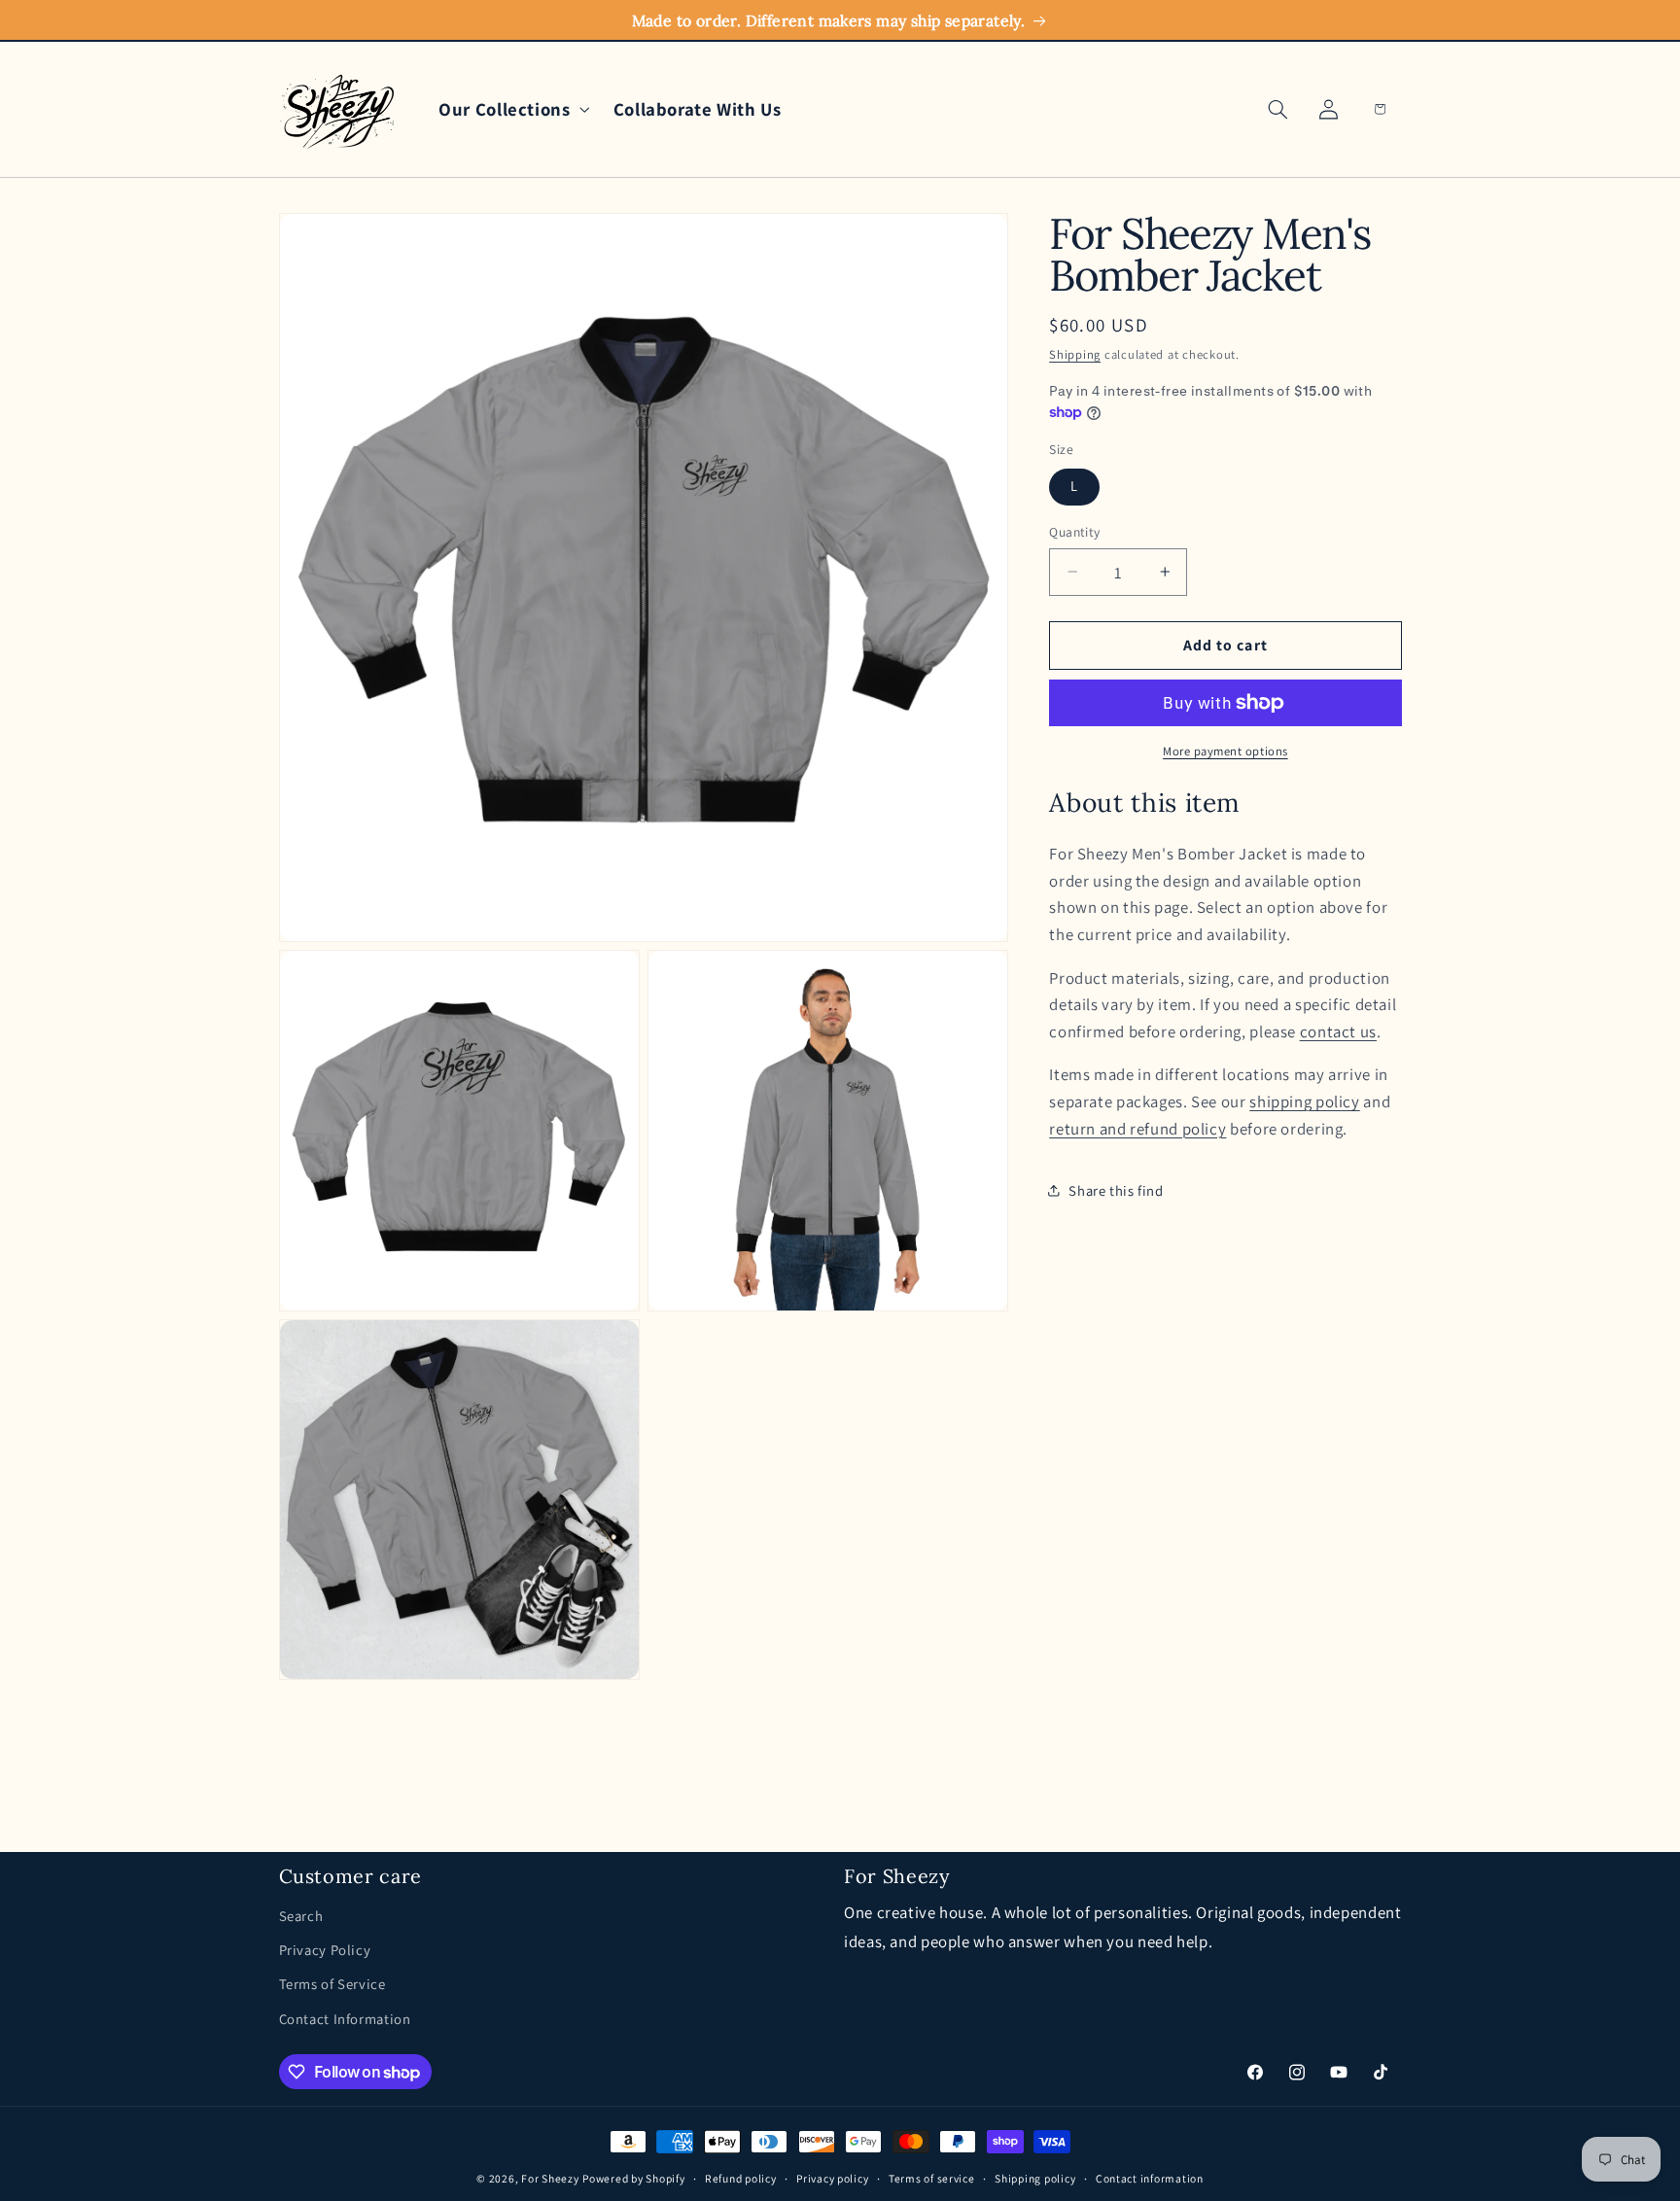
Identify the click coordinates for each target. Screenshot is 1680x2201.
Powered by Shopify (633, 2178)
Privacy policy (832, 2179)
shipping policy (1304, 1101)
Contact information (1150, 2179)
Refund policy (741, 2179)
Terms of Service (332, 1985)
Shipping (1075, 354)
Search (301, 1916)
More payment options (1225, 751)
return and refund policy (1137, 1128)
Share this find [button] (1116, 1189)
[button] (510, 109)
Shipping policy (1035, 2179)
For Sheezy (550, 2178)
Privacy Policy (325, 1950)
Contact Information (345, 2019)
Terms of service (932, 2179)
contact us (1338, 1031)
